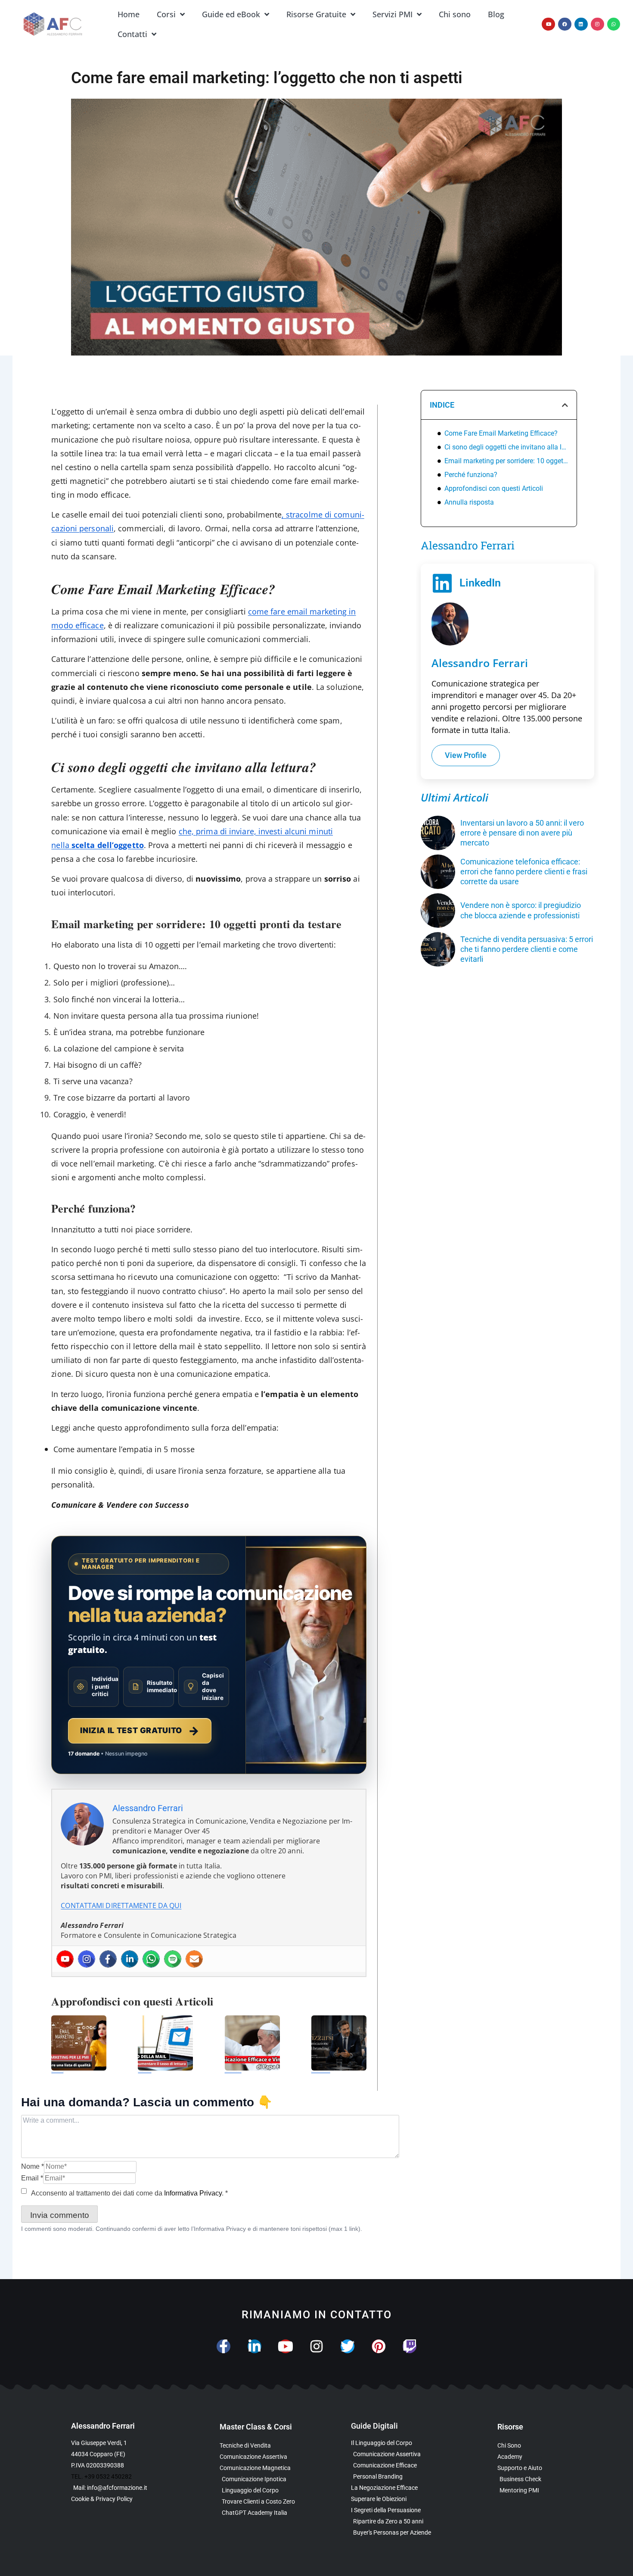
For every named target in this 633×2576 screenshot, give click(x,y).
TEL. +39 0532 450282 (101, 2476)
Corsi (166, 14)
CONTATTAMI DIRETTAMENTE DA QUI (121, 1905)
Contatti (132, 34)
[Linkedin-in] (254, 2346)
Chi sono (455, 14)
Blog (496, 14)
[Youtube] (548, 24)
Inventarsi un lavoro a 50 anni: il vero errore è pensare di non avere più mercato (522, 833)
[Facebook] (565, 24)
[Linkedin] (581, 24)
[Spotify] (173, 1959)
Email (32, 2178)
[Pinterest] (379, 2346)
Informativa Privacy (193, 2193)
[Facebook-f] (223, 2346)
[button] (565, 405)
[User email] (194, 1959)
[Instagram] (597, 24)
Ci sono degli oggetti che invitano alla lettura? (506, 447)
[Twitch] (410, 2346)
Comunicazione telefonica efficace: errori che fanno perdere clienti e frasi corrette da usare (524, 872)
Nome (33, 2166)
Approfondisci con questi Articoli (494, 488)
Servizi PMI (393, 14)
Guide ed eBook (231, 14)
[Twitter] (348, 2346)
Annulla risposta (469, 502)
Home (129, 14)
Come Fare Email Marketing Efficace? (501, 433)
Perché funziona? (471, 475)
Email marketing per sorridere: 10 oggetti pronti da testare (506, 461)
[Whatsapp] (614, 24)
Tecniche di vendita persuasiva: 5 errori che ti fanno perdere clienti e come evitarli (527, 949)
